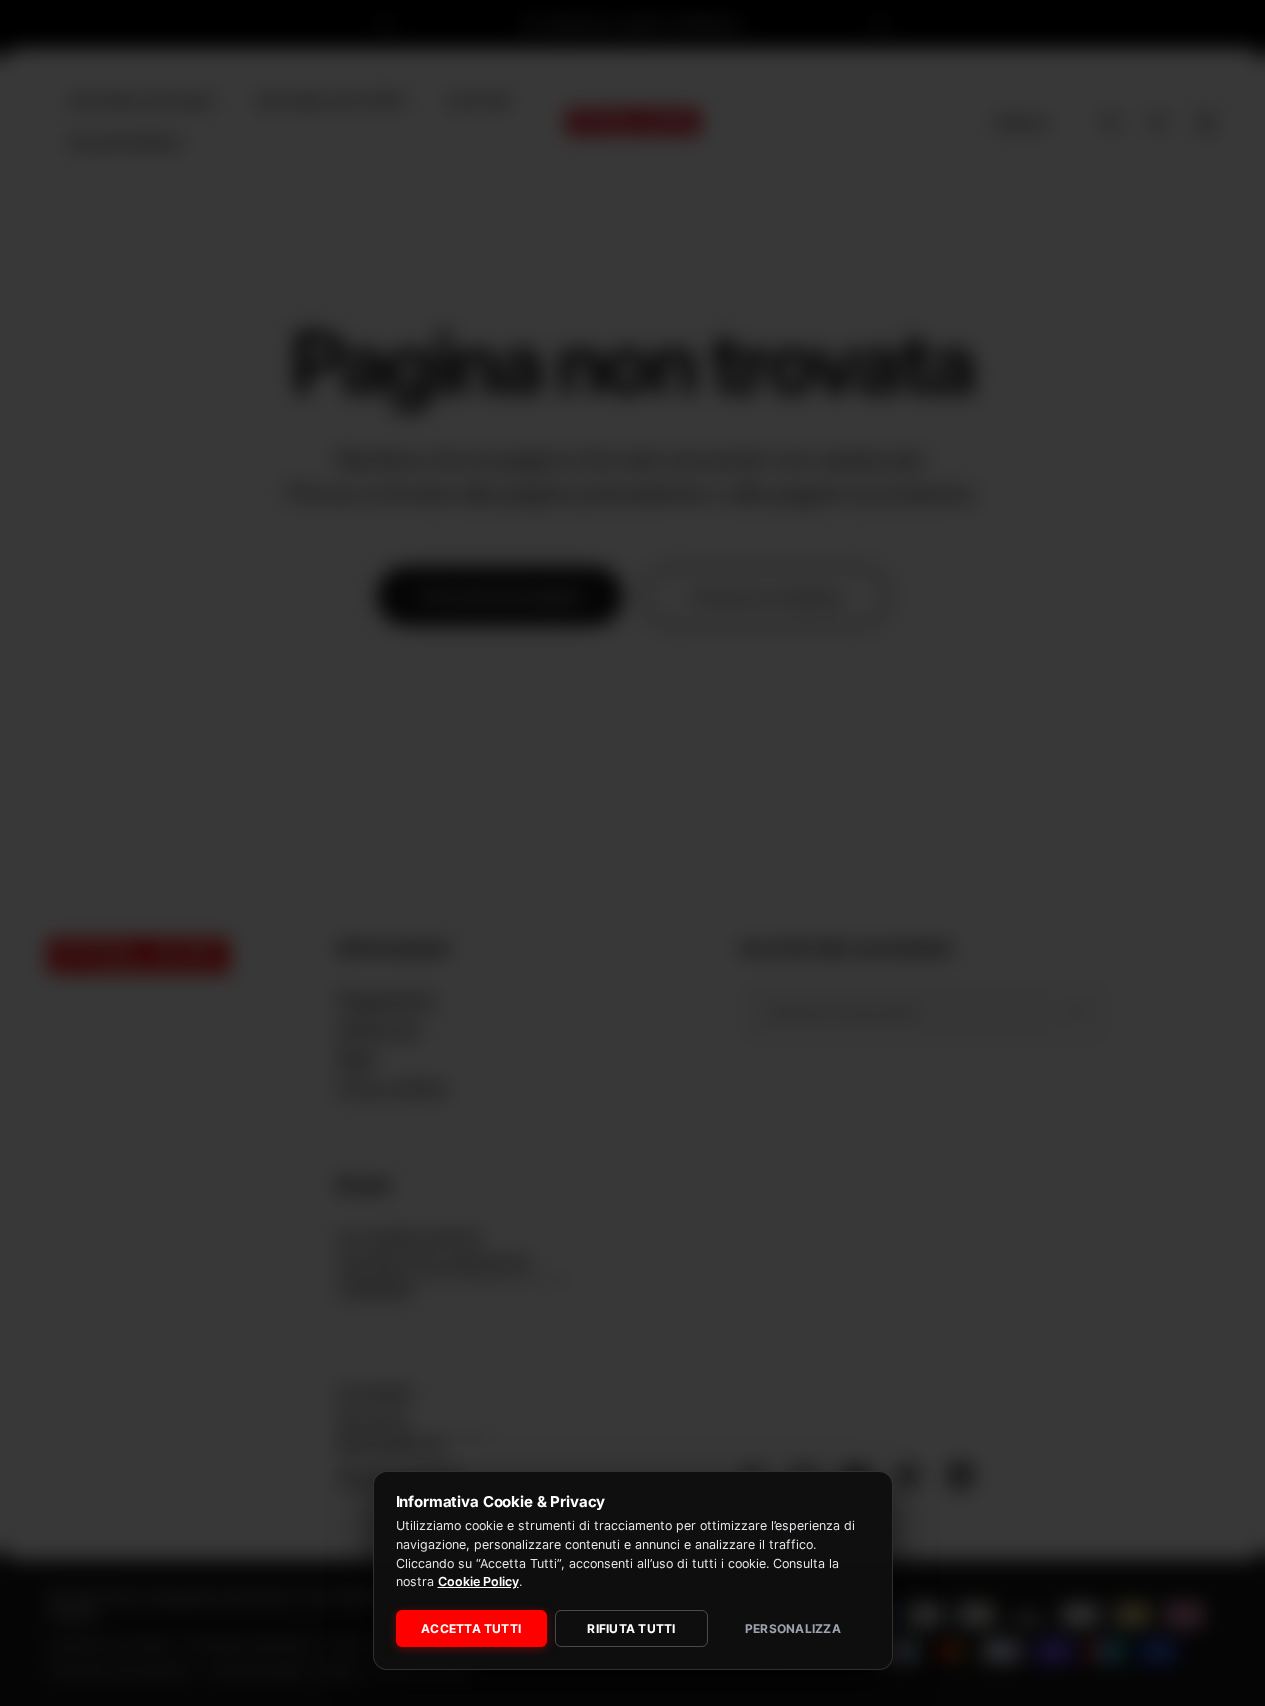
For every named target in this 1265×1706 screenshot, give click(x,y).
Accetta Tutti (471, 1628)
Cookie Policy (478, 1581)
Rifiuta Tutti (631, 1628)
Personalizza (793, 1628)
